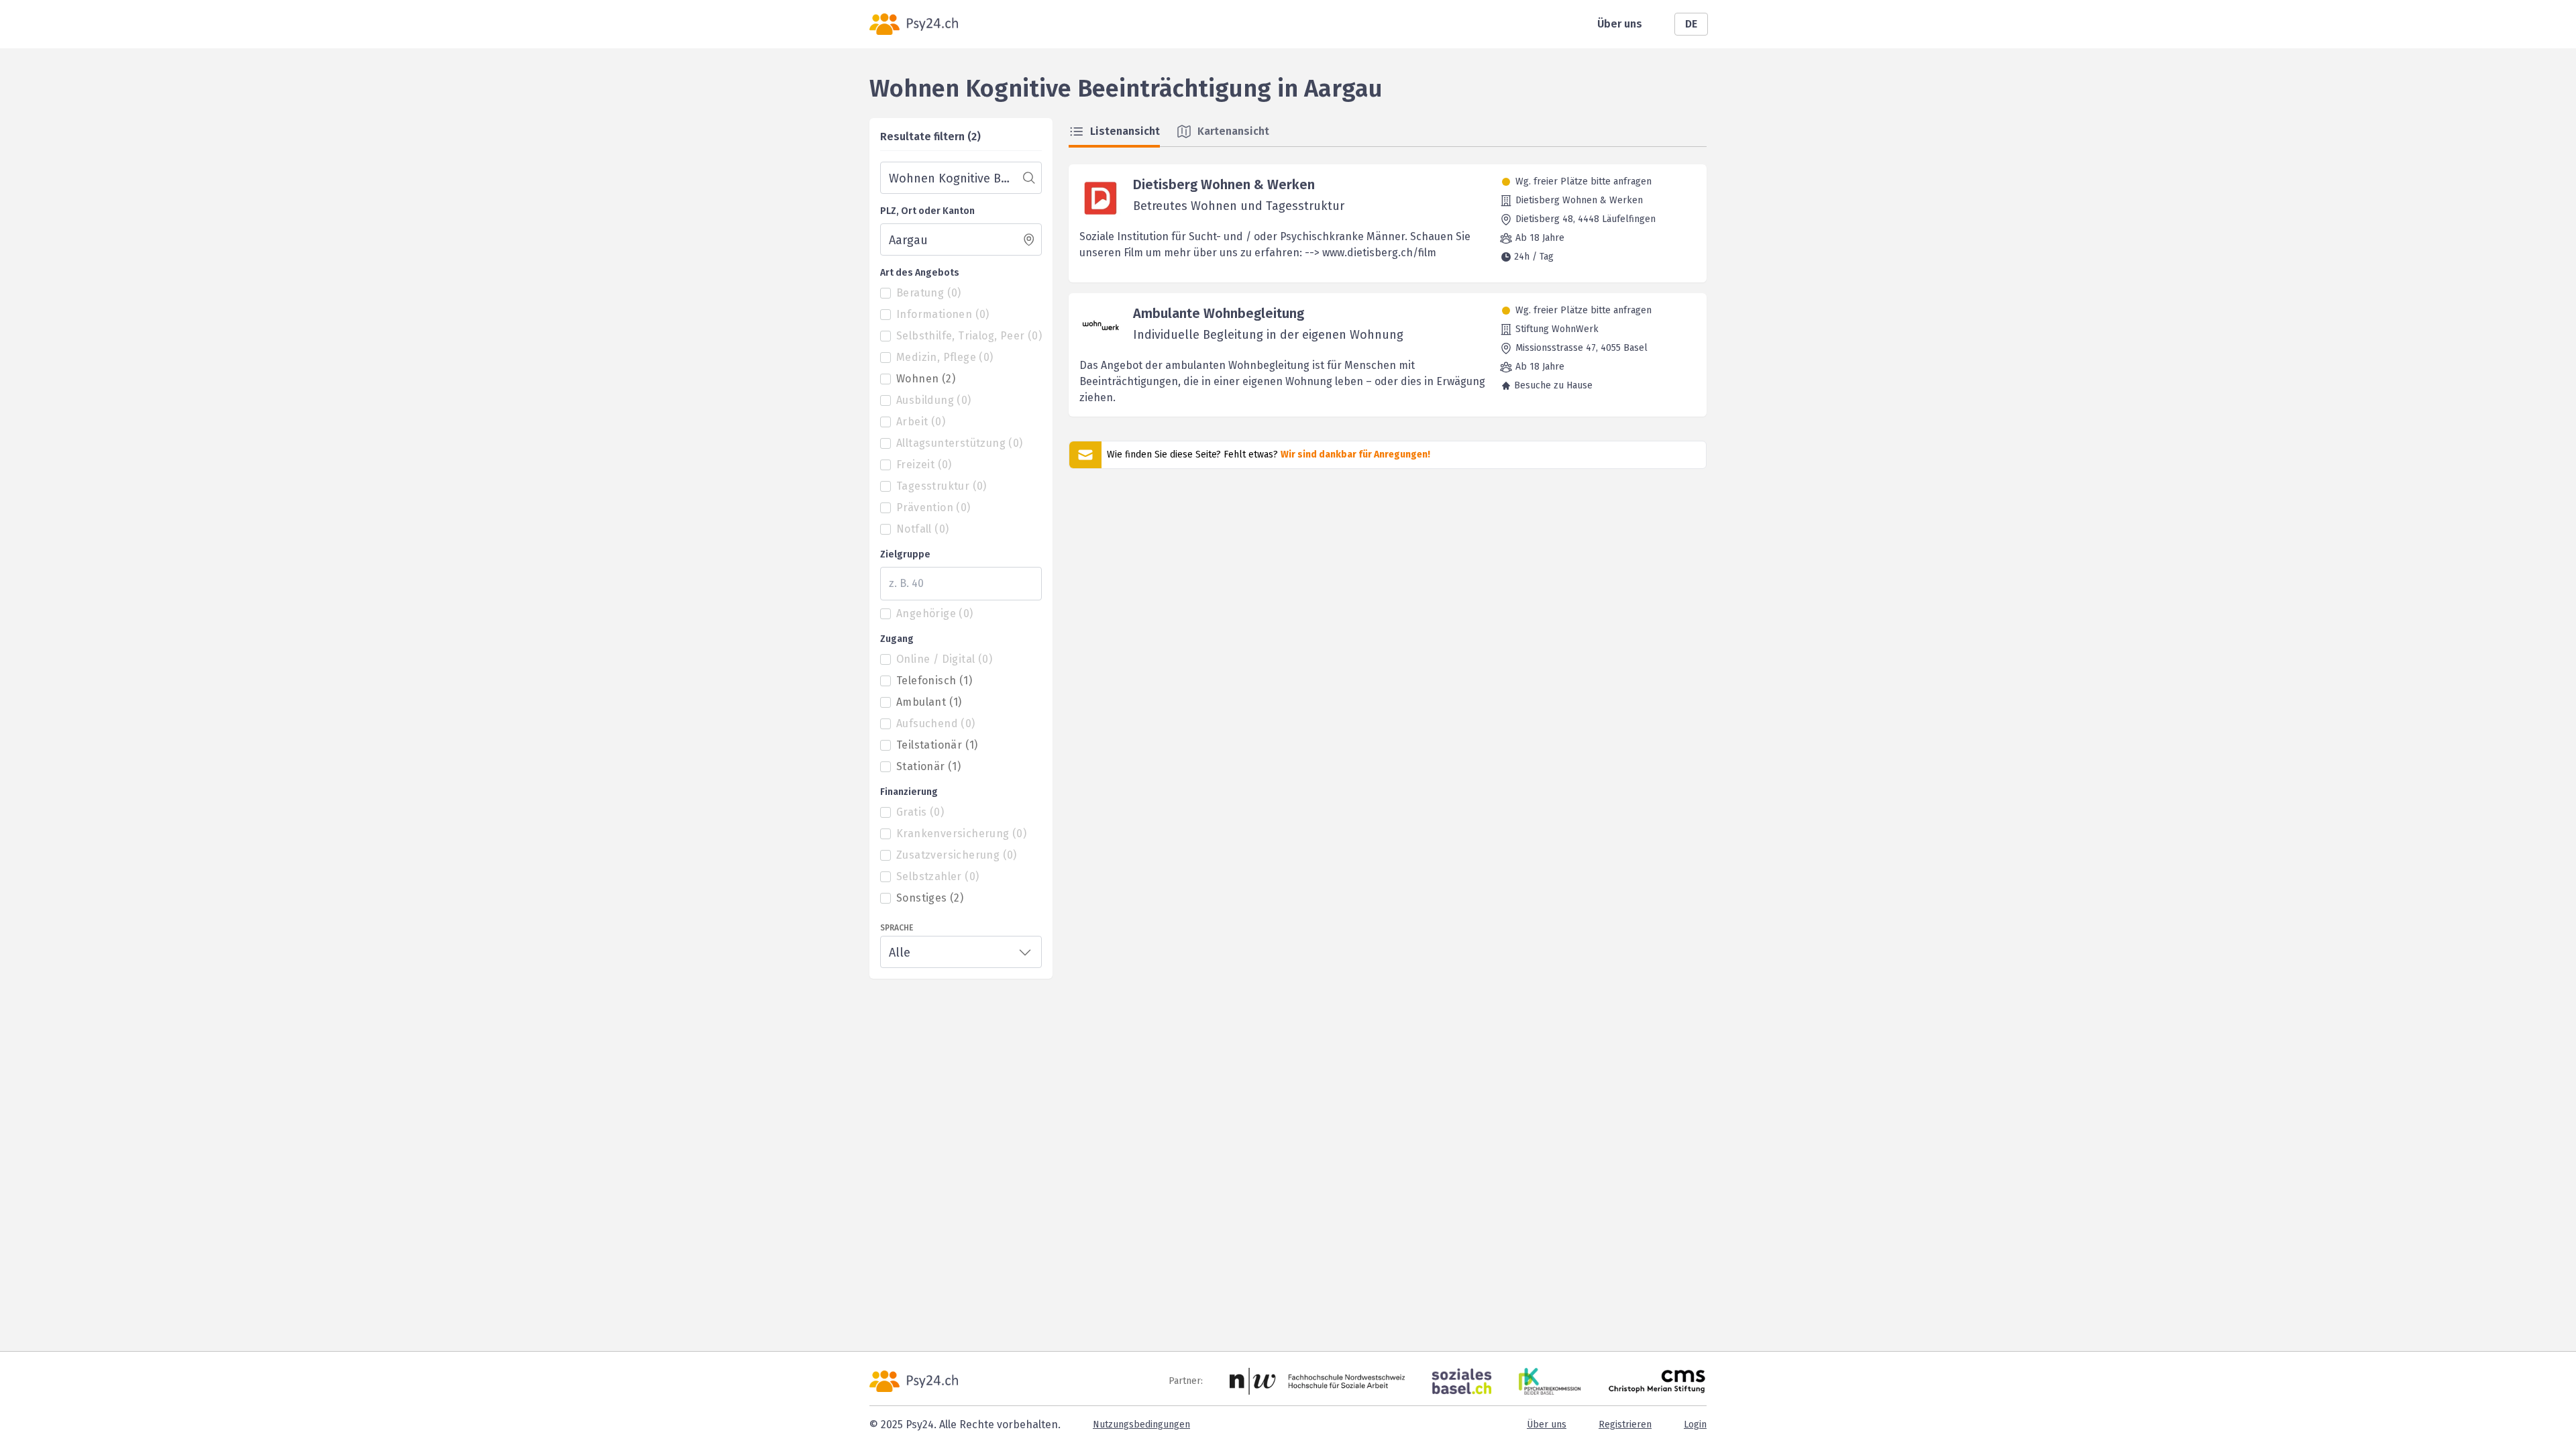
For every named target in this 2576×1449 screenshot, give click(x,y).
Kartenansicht (1233, 131)
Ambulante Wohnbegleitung (1219, 313)
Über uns (1620, 24)
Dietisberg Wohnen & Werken (1224, 184)
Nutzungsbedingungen (1141, 1425)
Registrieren (1625, 1425)
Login (1695, 1425)
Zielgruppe (905, 554)
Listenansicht (1125, 131)
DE (1691, 24)
